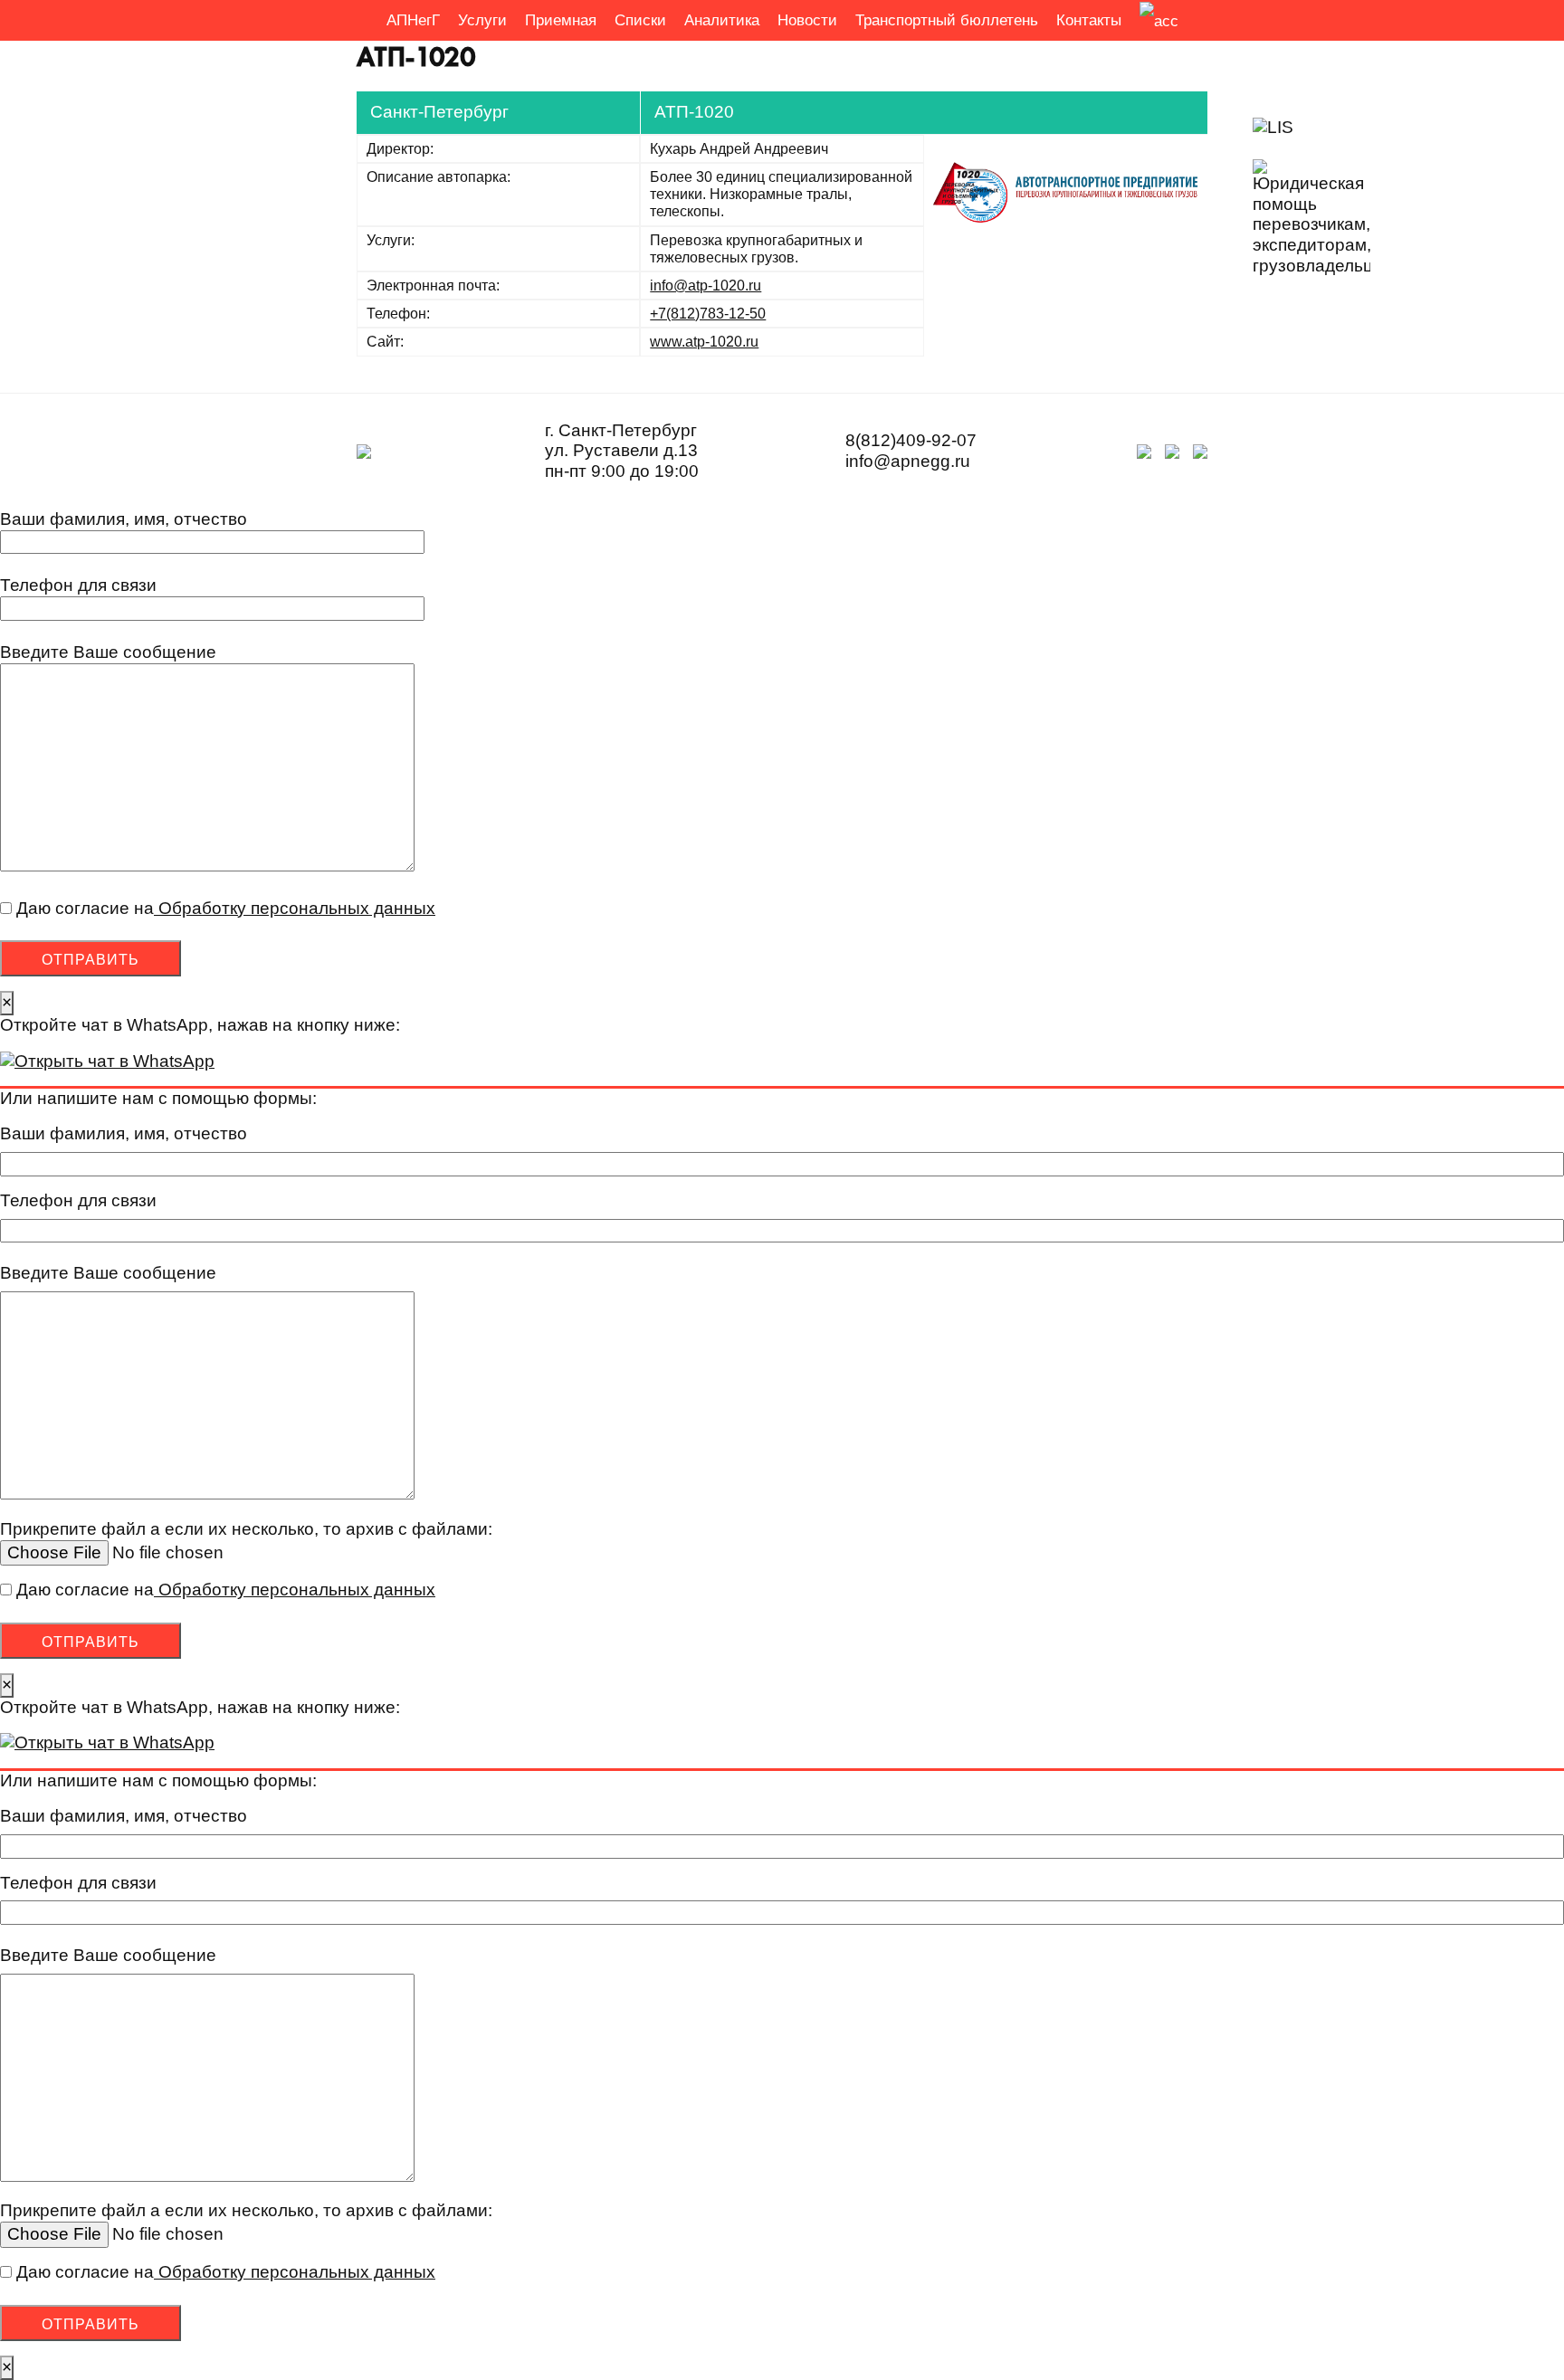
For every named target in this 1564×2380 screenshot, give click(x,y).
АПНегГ (413, 20)
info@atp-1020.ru (706, 286)
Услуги (482, 20)
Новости (807, 20)
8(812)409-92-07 (911, 440)
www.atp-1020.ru (704, 342)
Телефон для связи (78, 585)
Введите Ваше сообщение (108, 652)
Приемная (561, 20)
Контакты (1089, 20)
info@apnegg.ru (908, 461)
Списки (640, 20)
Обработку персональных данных (295, 908)
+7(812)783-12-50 (708, 314)
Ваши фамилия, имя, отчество (124, 519)
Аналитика (722, 20)
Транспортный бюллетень (947, 20)
